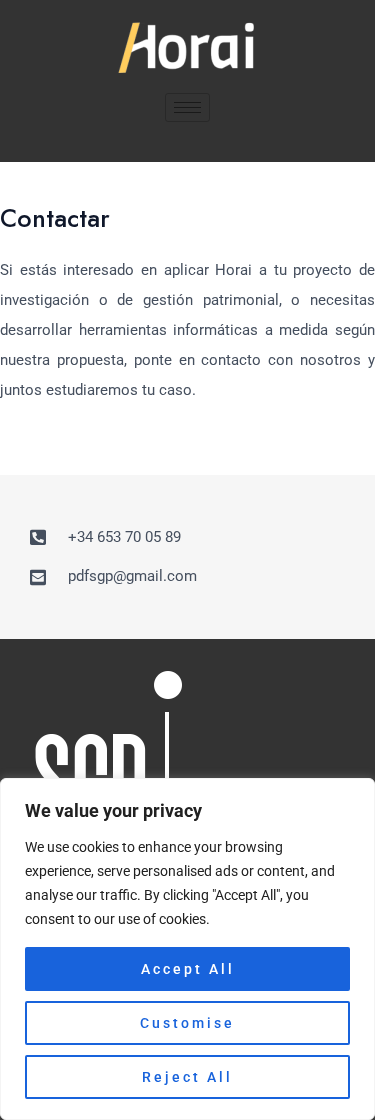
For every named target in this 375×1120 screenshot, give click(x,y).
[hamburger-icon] (187, 107)
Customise (187, 1023)
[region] (187, 949)
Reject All (187, 1077)
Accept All (188, 969)
